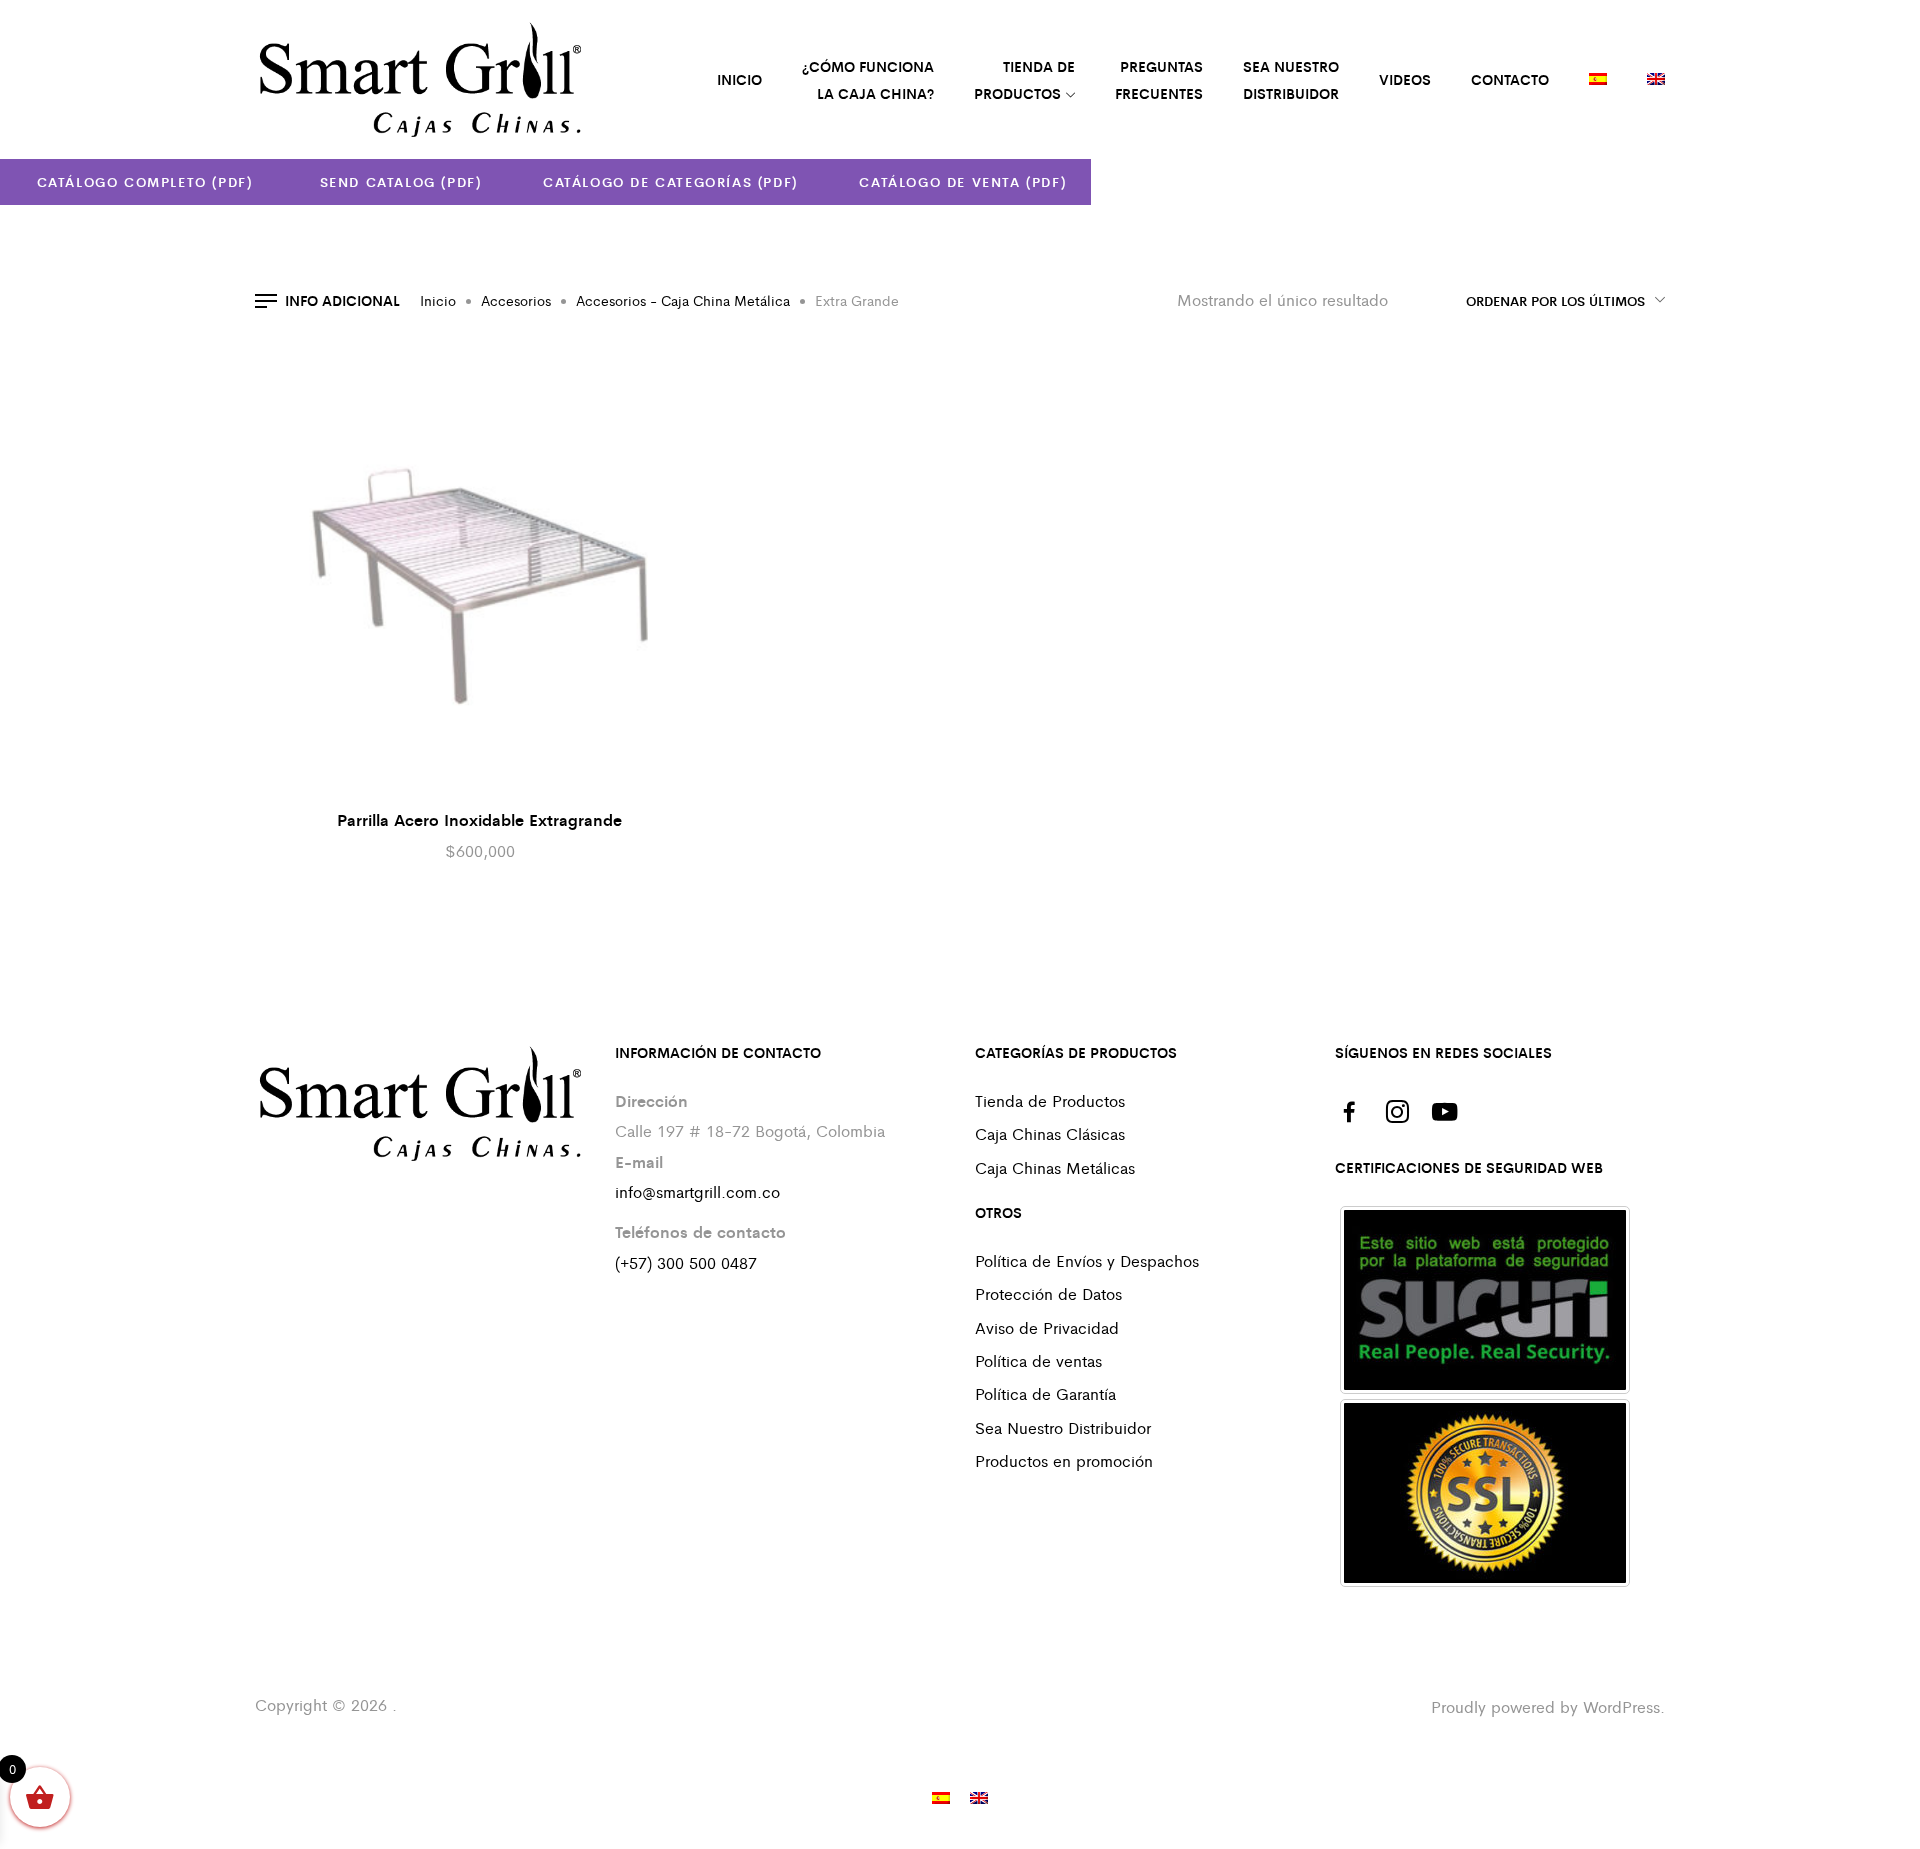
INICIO (739, 79)
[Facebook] (1349, 1112)
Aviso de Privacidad (1047, 1327)
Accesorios (516, 300)
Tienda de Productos (1050, 1100)
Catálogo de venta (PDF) (962, 181)
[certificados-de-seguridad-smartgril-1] (1485, 1300)
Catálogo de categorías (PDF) (670, 181)
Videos (1405, 79)
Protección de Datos (1048, 1293)
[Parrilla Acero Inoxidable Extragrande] (480, 570)
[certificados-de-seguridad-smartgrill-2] (1485, 1493)
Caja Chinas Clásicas (1050, 1133)
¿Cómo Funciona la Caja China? (868, 79)
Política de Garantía (1045, 1393)
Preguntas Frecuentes (1159, 79)
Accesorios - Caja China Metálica (683, 300)
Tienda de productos (1024, 79)
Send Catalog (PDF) (397, 181)
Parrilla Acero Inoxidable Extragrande (479, 819)
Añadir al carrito (695, 380)
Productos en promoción (1064, 1460)
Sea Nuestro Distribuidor (1063, 1427)
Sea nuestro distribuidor (1291, 79)
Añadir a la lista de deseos (655, 375)
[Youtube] (1445, 1112)
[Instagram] (1397, 1112)
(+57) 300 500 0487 (686, 1262)
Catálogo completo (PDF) (145, 181)
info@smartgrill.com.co (697, 1191)
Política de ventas (1038, 1360)
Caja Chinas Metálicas (1055, 1167)
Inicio (438, 300)
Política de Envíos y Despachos (1087, 1260)
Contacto (1510, 79)
